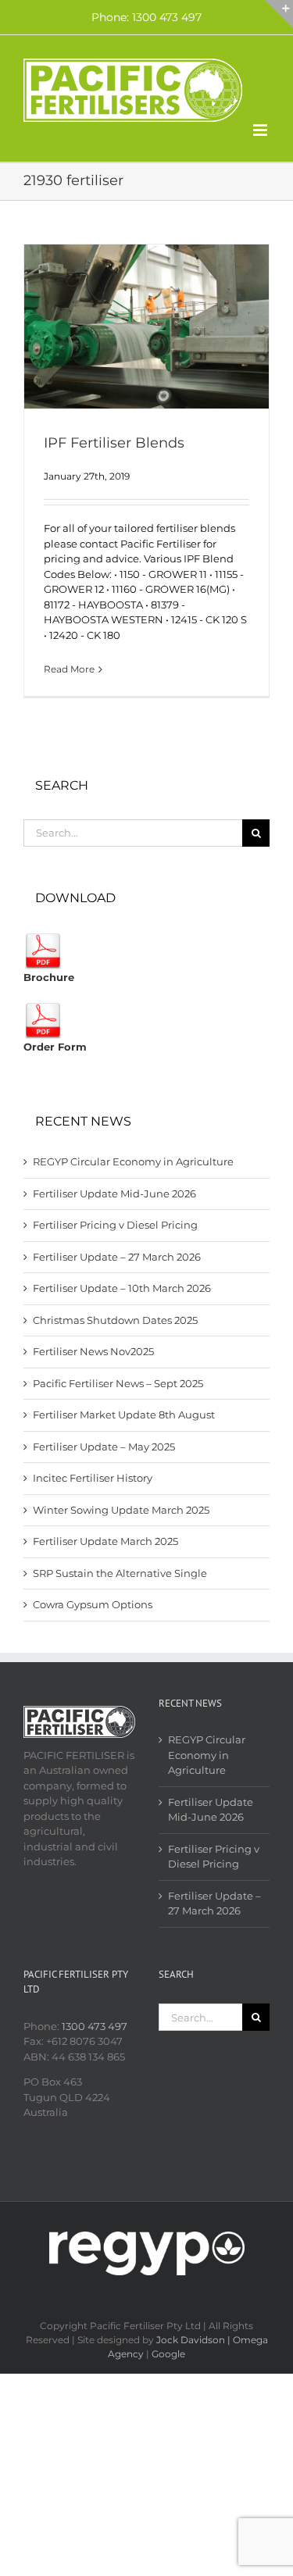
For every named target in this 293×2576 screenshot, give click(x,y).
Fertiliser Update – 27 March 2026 (117, 1257)
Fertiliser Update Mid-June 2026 (114, 1193)
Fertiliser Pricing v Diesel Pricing (115, 1225)
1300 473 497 (95, 2026)
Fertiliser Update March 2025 (105, 1541)
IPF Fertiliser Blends (114, 443)
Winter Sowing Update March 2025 (121, 1510)
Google (168, 2354)
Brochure (49, 977)
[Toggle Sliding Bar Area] (279, 14)
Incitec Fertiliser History (93, 1478)
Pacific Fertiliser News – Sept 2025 (118, 1383)
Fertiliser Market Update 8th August (124, 1415)
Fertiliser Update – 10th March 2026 (122, 1288)
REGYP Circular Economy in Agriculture (133, 1161)
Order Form (55, 1047)
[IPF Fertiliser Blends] (146, 326)
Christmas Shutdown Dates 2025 (115, 1320)
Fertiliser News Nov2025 (93, 1351)
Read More (69, 669)
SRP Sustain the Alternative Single (120, 1573)
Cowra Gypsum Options (93, 1604)
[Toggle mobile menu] (261, 130)
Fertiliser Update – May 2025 (104, 1447)
